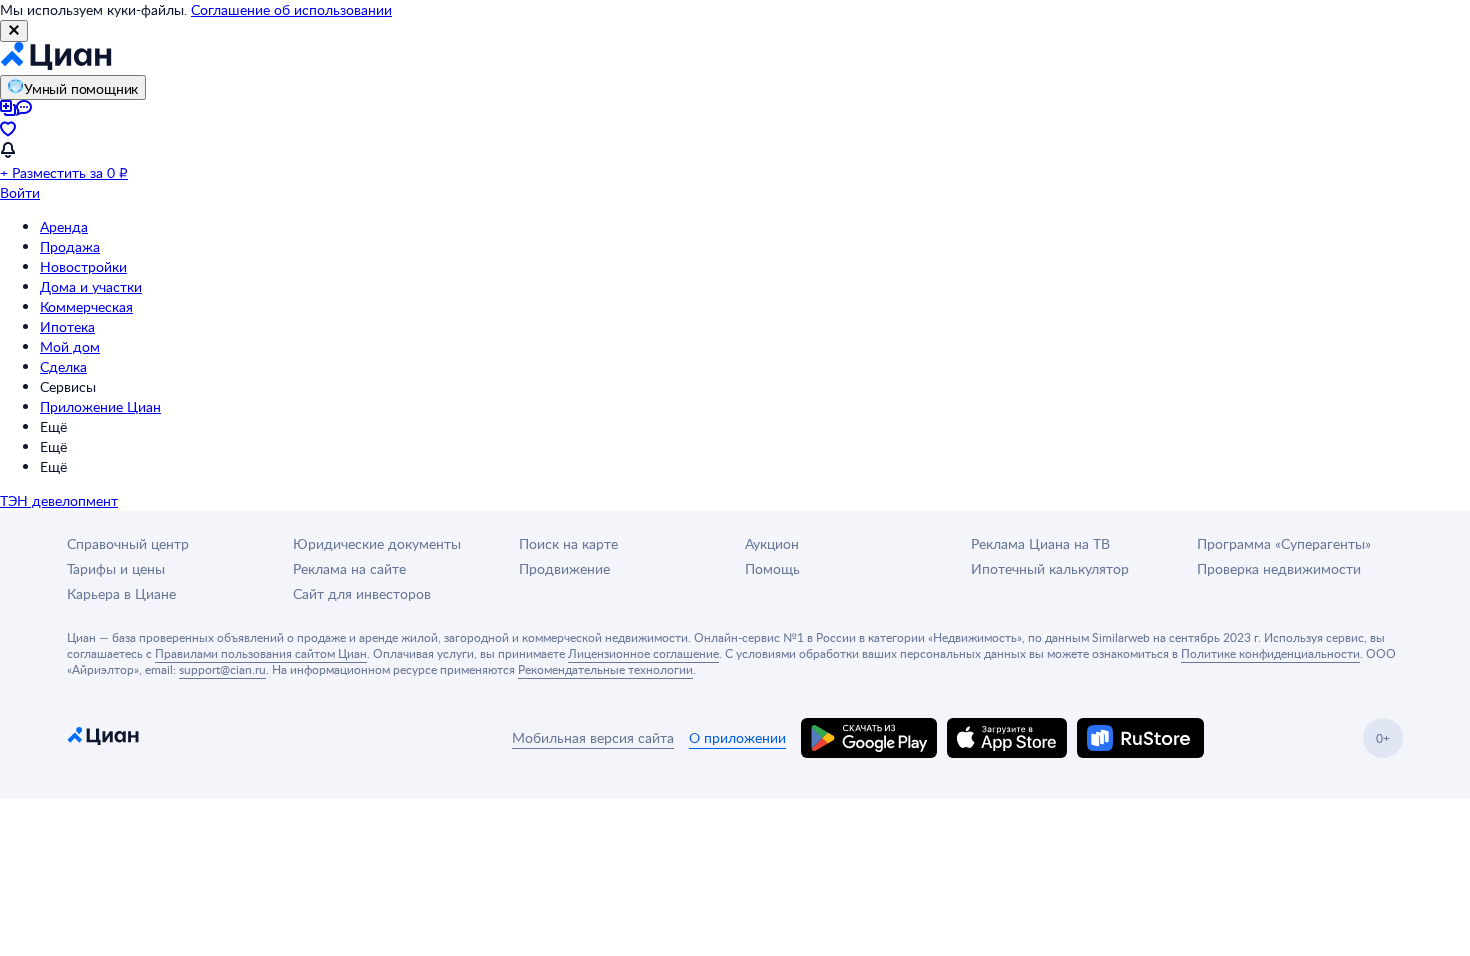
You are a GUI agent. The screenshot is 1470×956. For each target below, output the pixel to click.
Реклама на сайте (349, 568)
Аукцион (772, 543)
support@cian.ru (222, 669)
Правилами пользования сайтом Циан (261, 653)
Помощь (772, 568)
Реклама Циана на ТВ (1040, 543)
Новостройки (83, 266)
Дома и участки (91, 286)
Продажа (70, 246)
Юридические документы (377, 543)
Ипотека (67, 326)
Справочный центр (128, 543)
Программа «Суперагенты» (1284, 543)
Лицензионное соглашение (643, 653)
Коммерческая (86, 306)
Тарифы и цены (116, 568)
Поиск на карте (568, 543)
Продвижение (564, 568)
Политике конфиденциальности (1270, 653)
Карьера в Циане (121, 593)
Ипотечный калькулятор (1050, 568)
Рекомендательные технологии (605, 669)
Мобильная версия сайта (593, 737)
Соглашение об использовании (291, 9)
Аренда (64, 226)
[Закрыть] (14, 31)
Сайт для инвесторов (362, 593)
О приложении (737, 737)
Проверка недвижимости (1279, 568)
